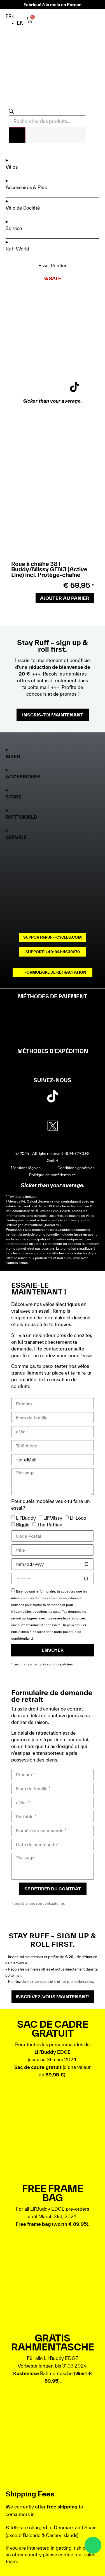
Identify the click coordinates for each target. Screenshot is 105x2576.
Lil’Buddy (26, 1518)
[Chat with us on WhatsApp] (93, 2545)
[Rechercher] (17, 135)
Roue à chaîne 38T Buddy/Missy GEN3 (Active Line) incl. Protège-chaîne (49, 569)
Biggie (23, 1525)
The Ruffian (50, 1525)
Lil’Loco (78, 1518)
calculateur (21, 1211)
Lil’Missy (53, 1518)
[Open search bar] (11, 112)
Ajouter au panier (65, 598)
